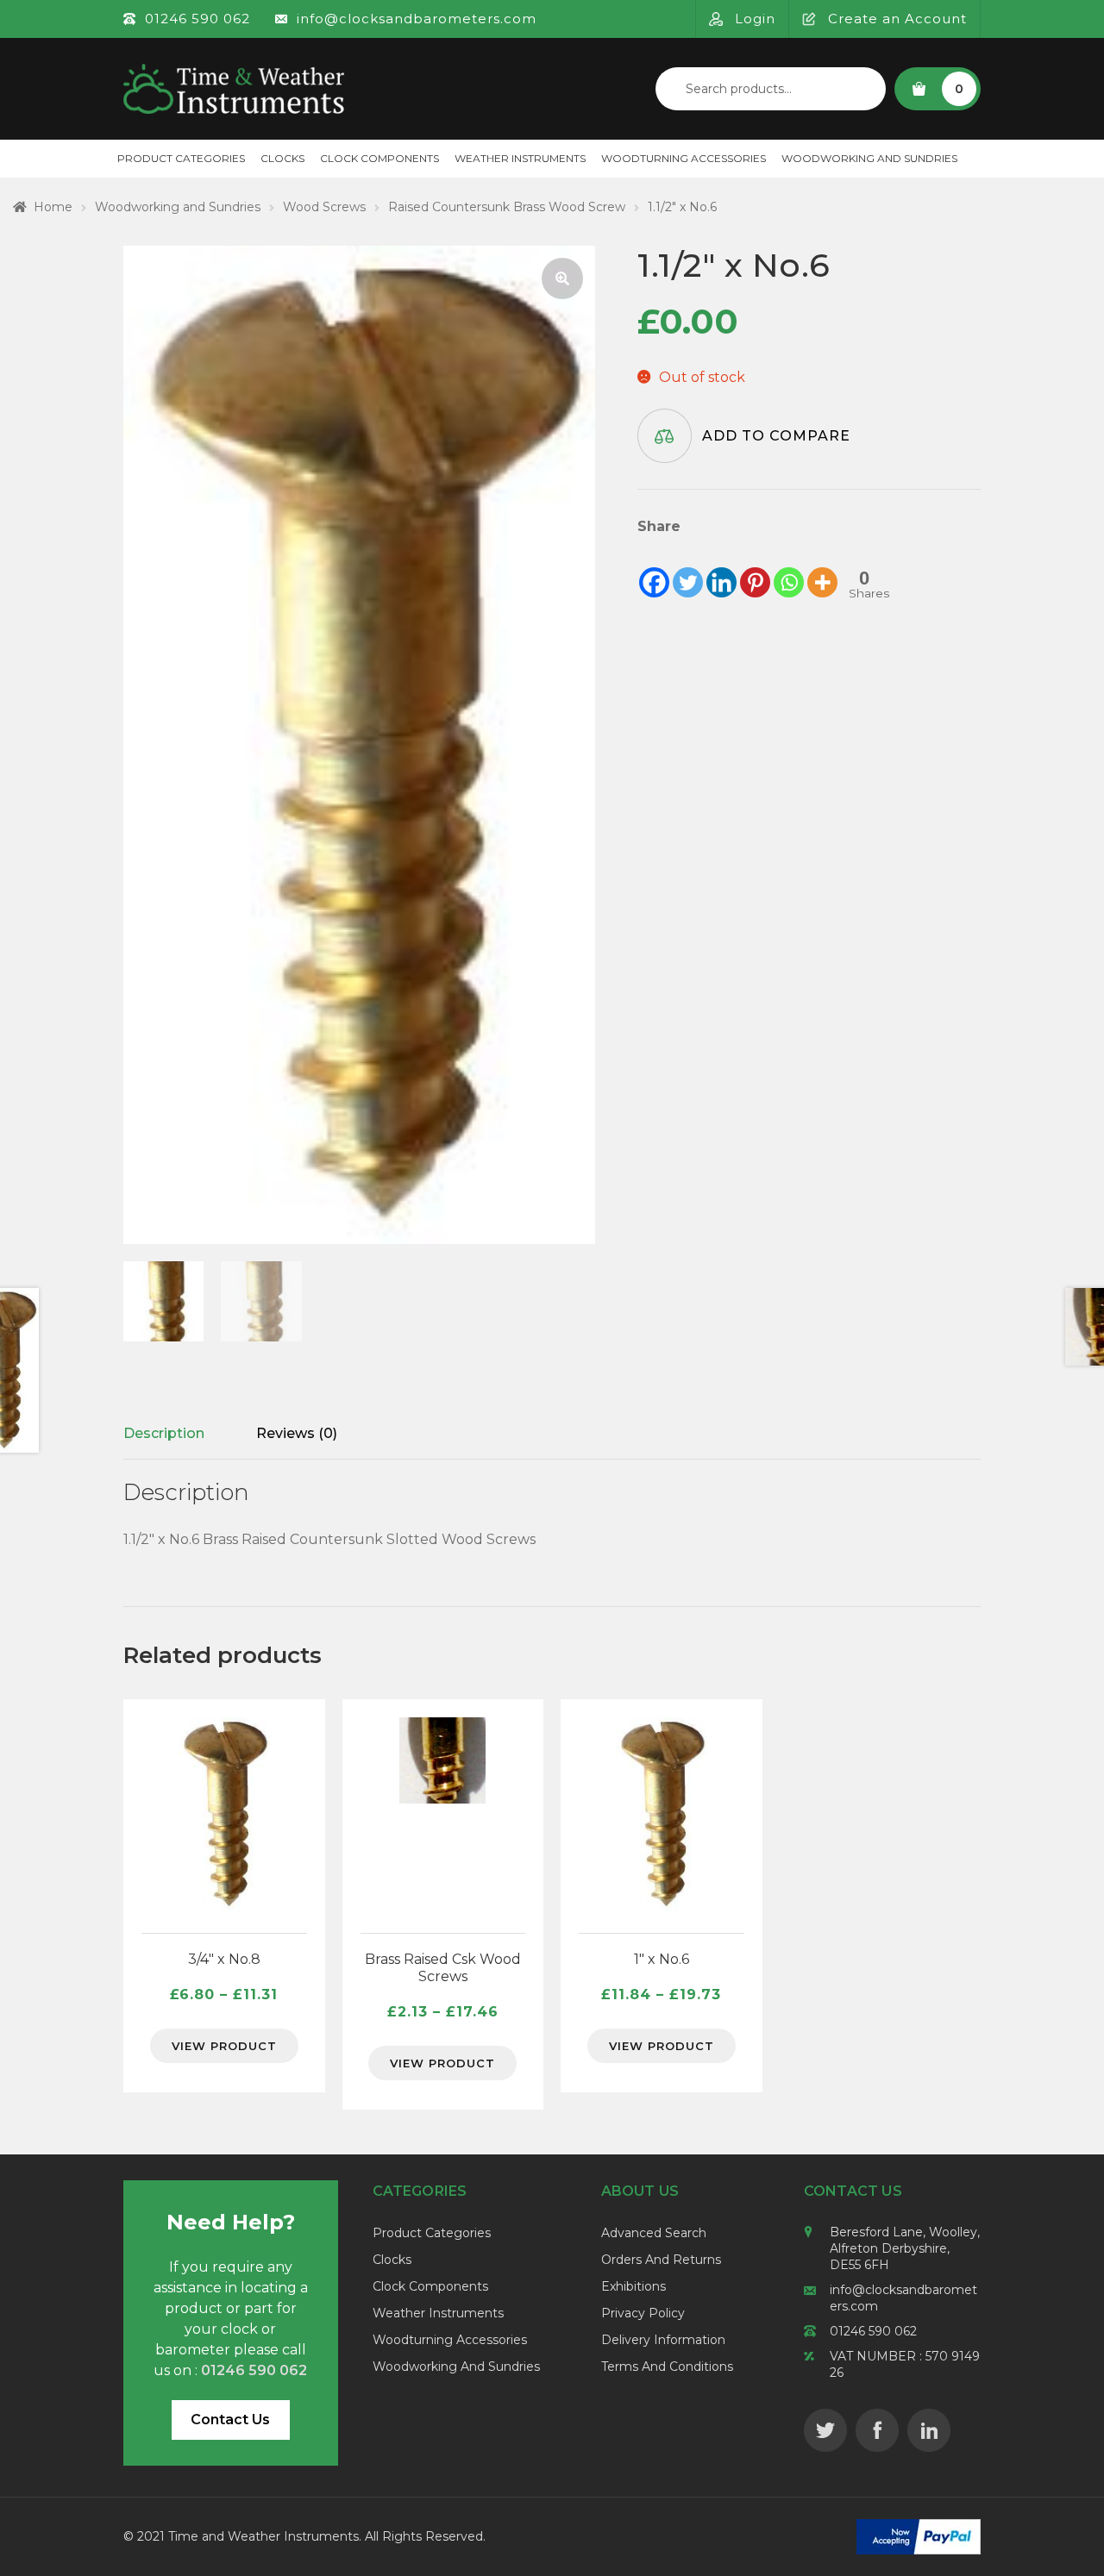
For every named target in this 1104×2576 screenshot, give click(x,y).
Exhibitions (634, 2286)
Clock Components (379, 158)
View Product (224, 2046)
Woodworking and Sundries (869, 158)
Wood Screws (324, 207)
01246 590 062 (873, 2331)
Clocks (282, 158)
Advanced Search (654, 2233)
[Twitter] (688, 569)
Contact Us (230, 2420)
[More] (822, 569)
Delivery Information (663, 2340)
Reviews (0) (297, 1433)
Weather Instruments (520, 158)
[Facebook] (654, 569)
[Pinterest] (755, 569)
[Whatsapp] (789, 569)
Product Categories (181, 158)
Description (164, 1433)
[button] (562, 278)
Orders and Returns (661, 2260)
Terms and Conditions (667, 2367)
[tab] (164, 1434)
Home (53, 207)
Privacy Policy (643, 2313)
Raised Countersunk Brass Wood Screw (507, 207)
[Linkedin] (721, 569)
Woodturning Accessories (684, 158)
